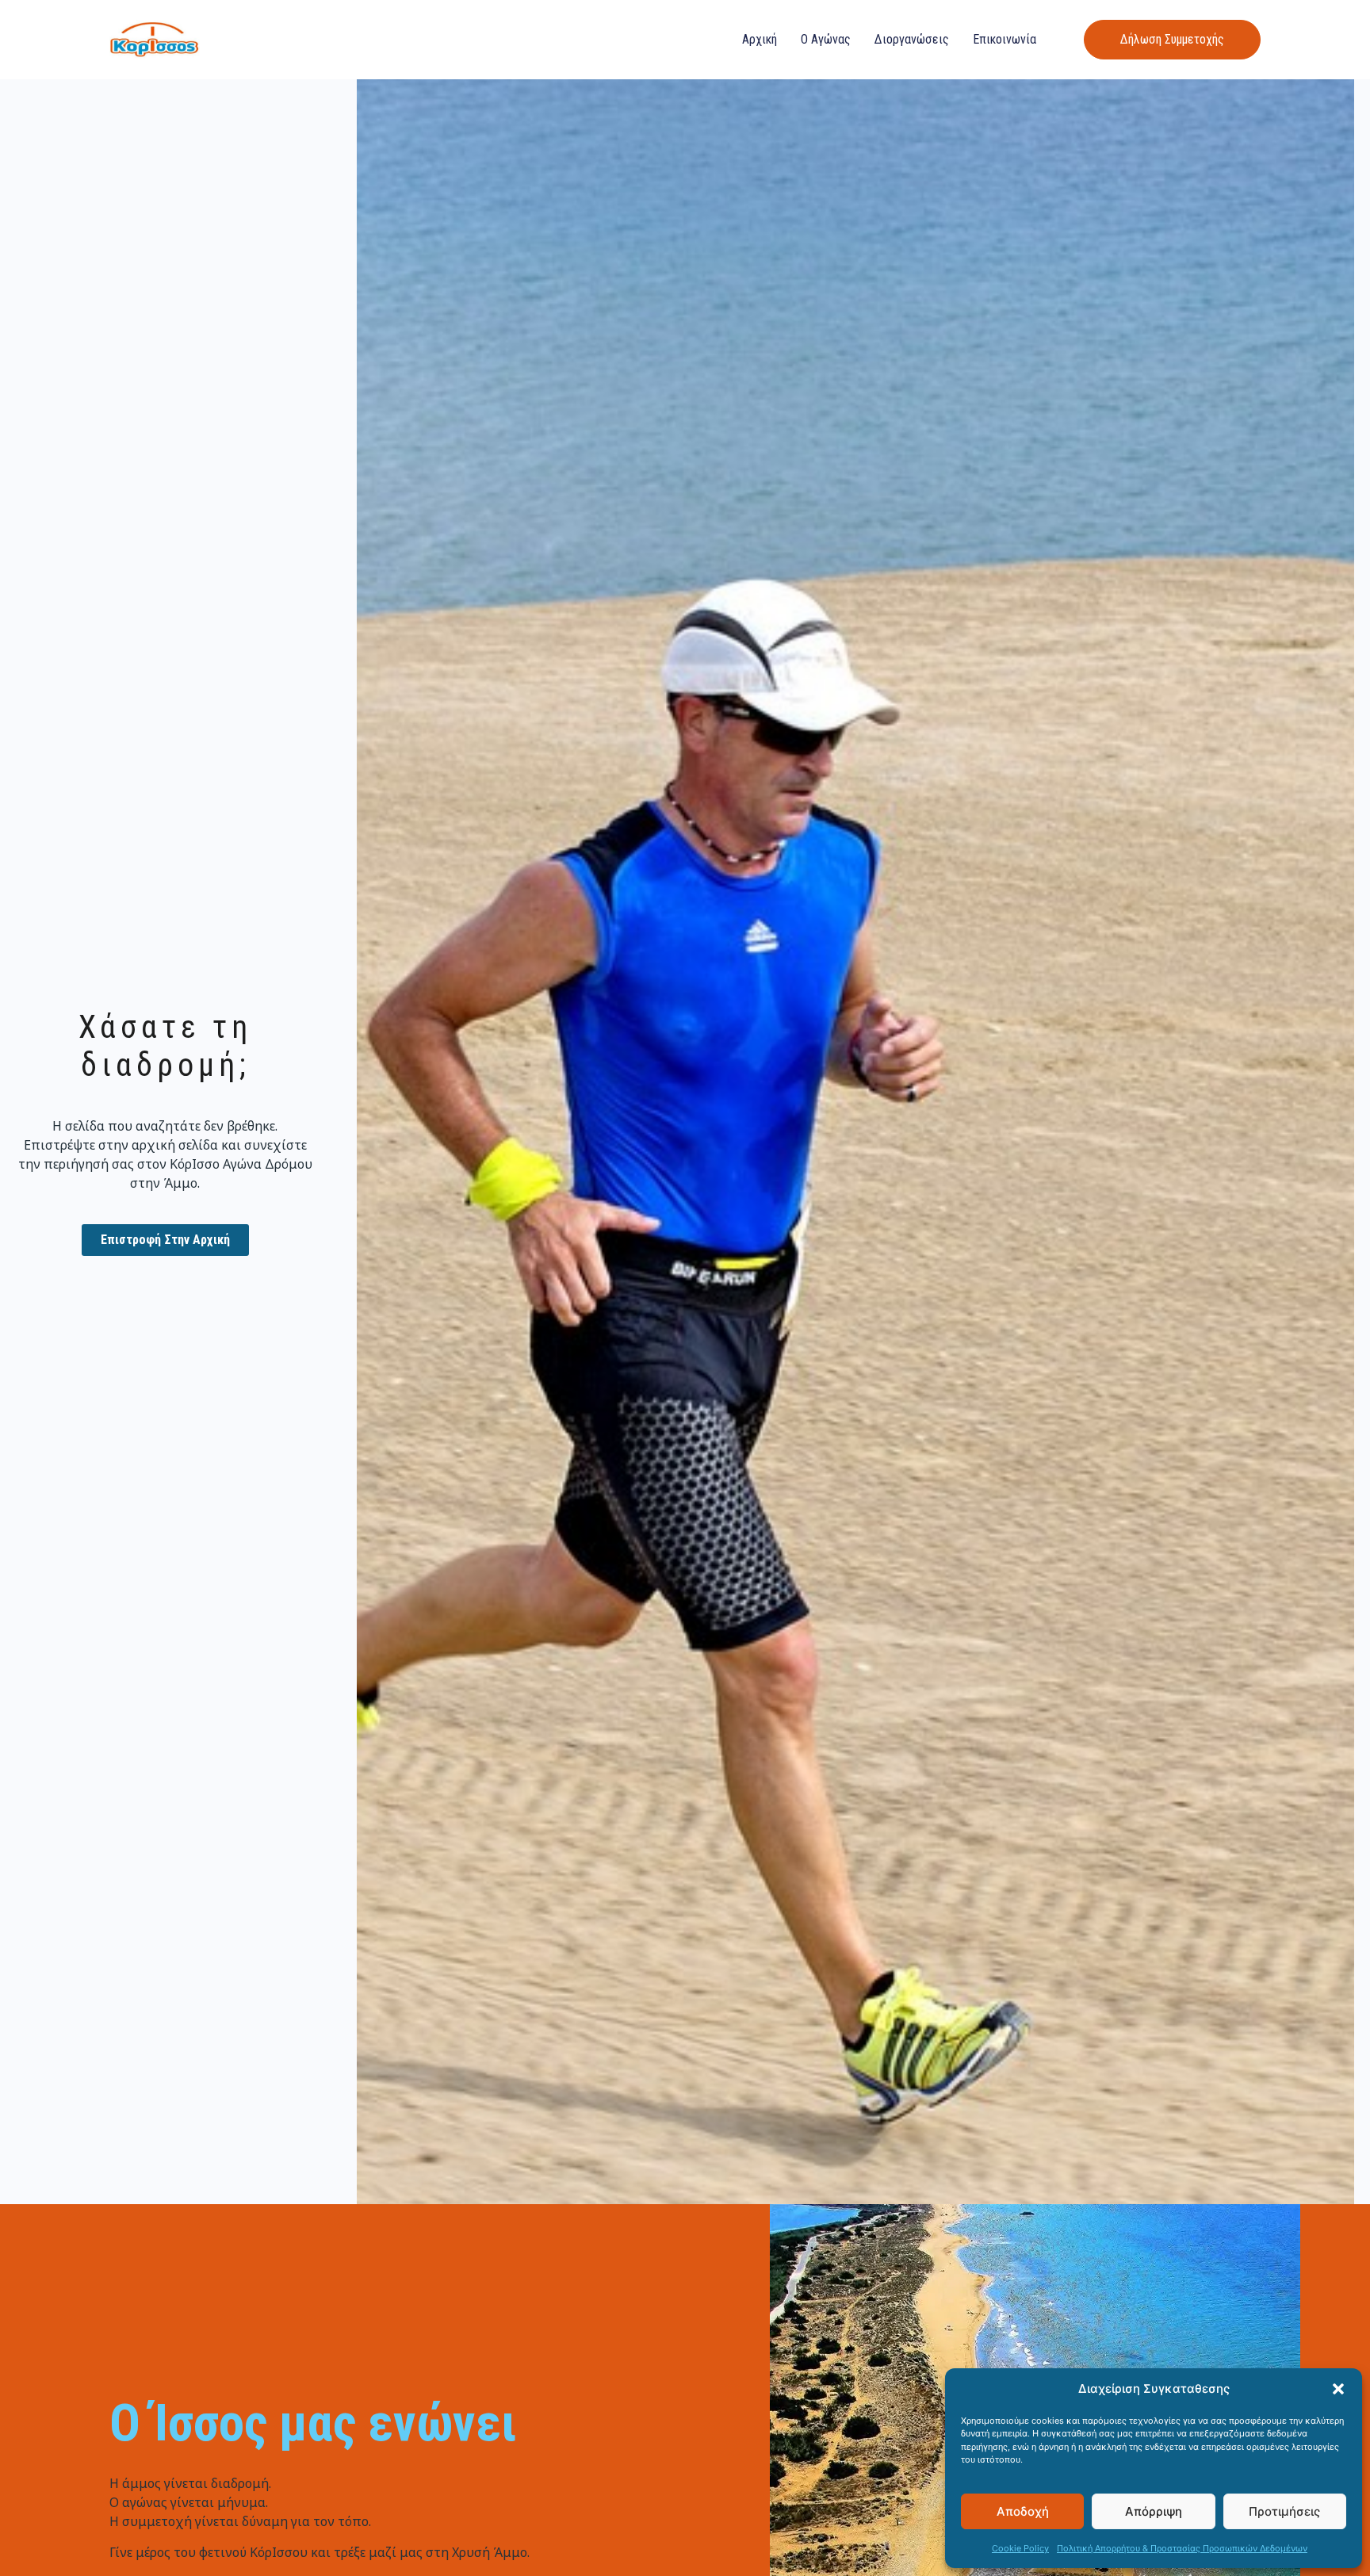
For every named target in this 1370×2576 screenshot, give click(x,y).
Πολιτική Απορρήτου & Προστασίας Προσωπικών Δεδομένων (1182, 2548)
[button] (1338, 2389)
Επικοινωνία (1005, 39)
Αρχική (760, 39)
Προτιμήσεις (1284, 2511)
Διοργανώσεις (912, 39)
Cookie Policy (1020, 2548)
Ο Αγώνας (826, 39)
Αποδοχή (1023, 2511)
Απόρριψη (1154, 2511)
